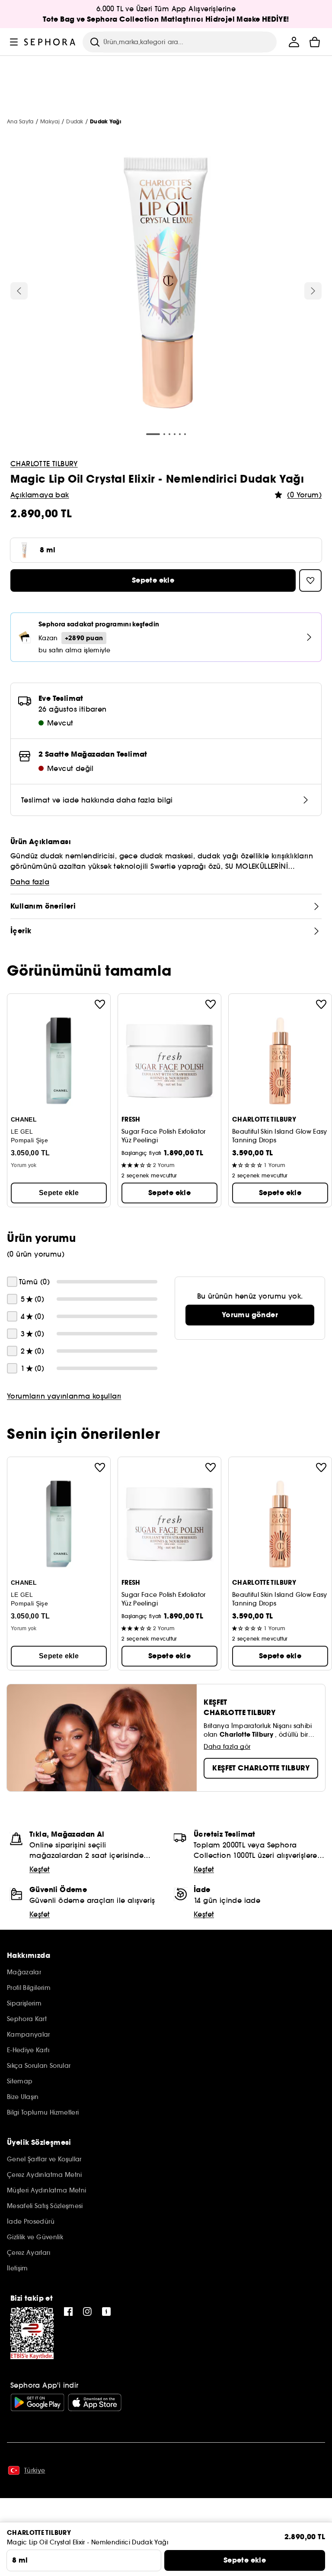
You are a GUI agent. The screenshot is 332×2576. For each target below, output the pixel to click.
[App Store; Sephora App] (95, 2402)
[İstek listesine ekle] (100, 1004)
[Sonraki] (313, 291)
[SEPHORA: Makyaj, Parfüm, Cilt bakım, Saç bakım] (50, 42)
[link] (250, 1315)
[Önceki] (19, 291)
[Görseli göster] (166, 284)
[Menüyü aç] (14, 42)
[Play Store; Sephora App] (37, 2402)
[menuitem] (294, 42)
